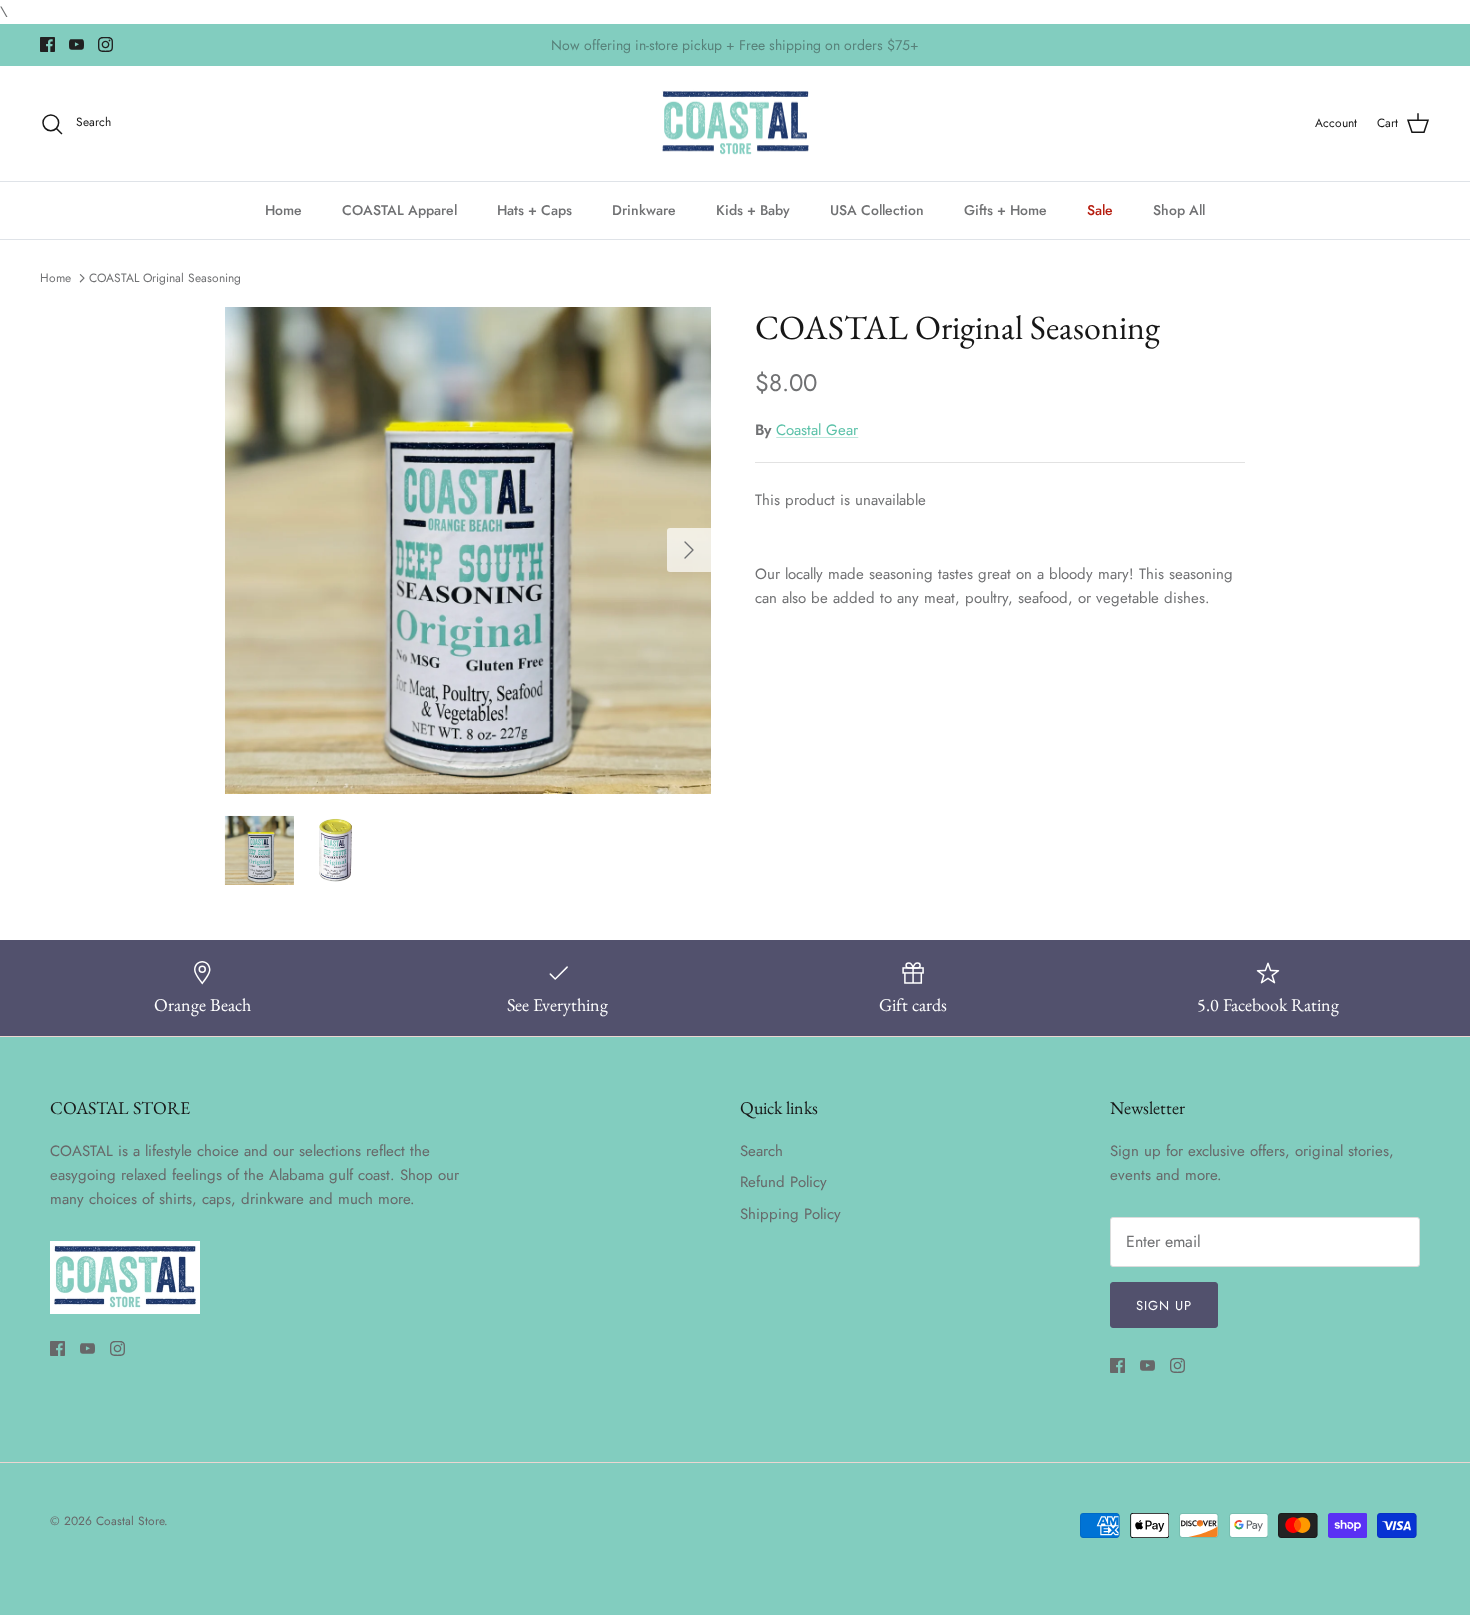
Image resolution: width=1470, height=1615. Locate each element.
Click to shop (843, 51)
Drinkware (644, 210)
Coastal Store (130, 1521)
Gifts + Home (1005, 210)
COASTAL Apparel (399, 210)
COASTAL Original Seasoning (165, 278)
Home (283, 210)
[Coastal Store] (735, 124)
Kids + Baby (753, 210)
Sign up (1164, 1305)
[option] (468, 550)
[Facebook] (47, 44)
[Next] (689, 550)
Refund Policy (783, 1182)
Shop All (1179, 210)
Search (761, 1151)
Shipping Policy (790, 1214)
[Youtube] (76, 44)
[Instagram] (105, 44)
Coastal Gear (817, 430)
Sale (1100, 210)
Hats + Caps (534, 210)
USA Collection (877, 210)
